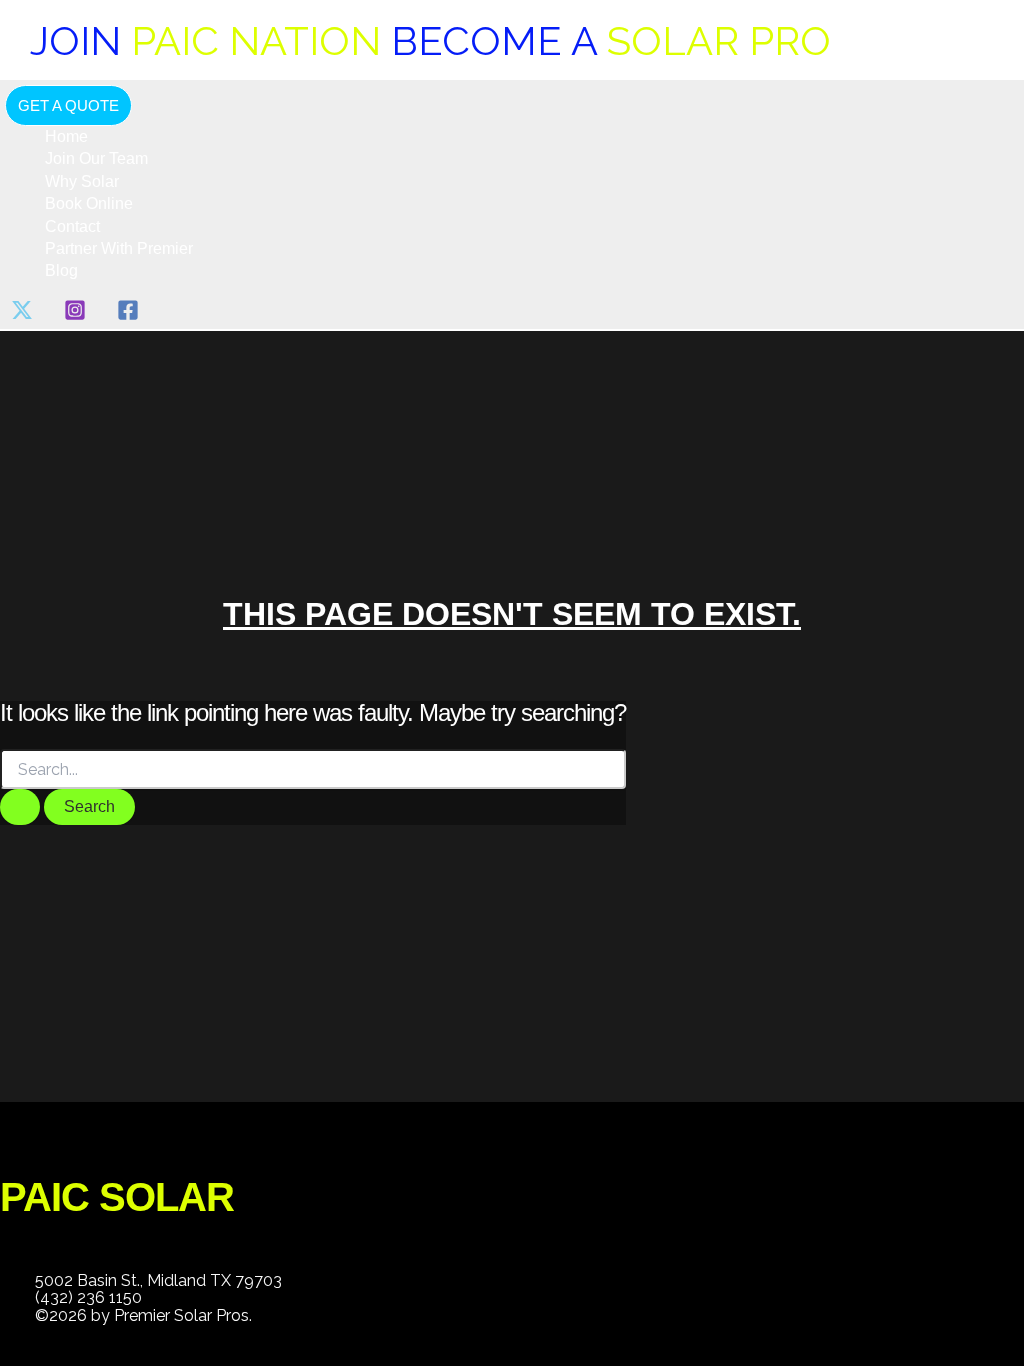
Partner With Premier (119, 248)
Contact (72, 226)
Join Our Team (96, 158)
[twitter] (25, 315)
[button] (68, 105)
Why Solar (82, 181)
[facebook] (131, 315)
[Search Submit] (20, 807)
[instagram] (78, 315)
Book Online (89, 203)
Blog (61, 270)
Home (66, 136)
